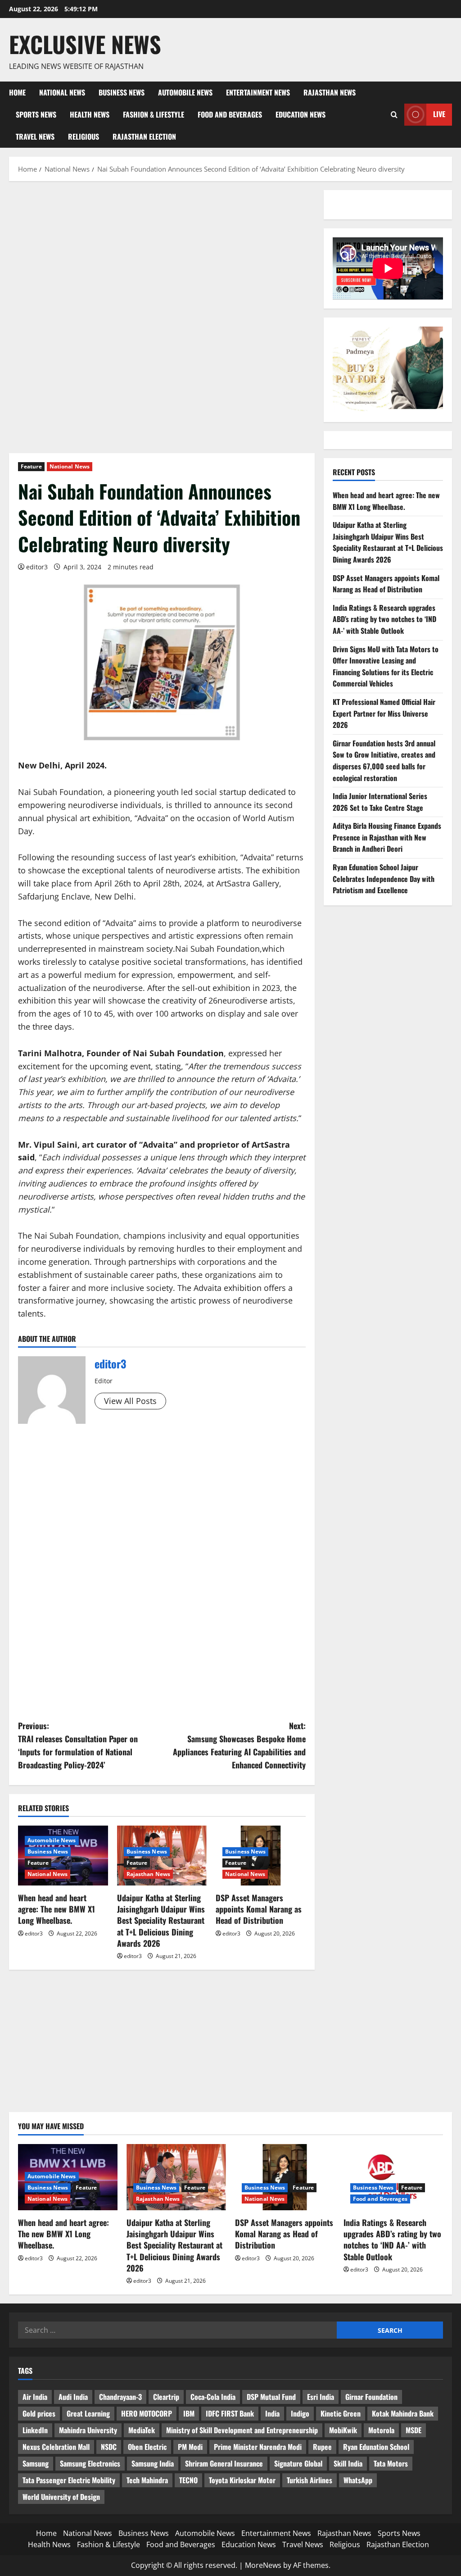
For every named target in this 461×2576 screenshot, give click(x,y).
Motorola (381, 2430)
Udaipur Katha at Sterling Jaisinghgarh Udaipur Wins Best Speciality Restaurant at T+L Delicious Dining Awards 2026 (161, 1920)
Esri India (321, 2397)
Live (439, 114)
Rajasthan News (330, 92)
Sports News (36, 114)
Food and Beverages (230, 114)
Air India (35, 2397)
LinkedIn (35, 2430)
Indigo (300, 2413)
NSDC (109, 2447)
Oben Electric (147, 2447)
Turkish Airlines (310, 2480)
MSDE (414, 2430)
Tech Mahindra (147, 2480)
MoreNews (263, 2565)
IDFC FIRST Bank (230, 2413)
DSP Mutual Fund (271, 2397)
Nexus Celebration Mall (56, 2447)
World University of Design (61, 2497)
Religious (84, 136)
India (272, 2413)
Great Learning (88, 2413)
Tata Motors (391, 2463)
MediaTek (142, 2430)
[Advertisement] (162, 257)
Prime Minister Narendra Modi (258, 2447)
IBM (189, 2413)
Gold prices (39, 2413)
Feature (31, 466)
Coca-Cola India (213, 2397)
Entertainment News (258, 92)
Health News (90, 114)
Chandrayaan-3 (120, 2397)
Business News (122, 92)
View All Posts (130, 1401)
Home (17, 92)
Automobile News (185, 92)
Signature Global (298, 2463)
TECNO (188, 2480)
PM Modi (190, 2447)
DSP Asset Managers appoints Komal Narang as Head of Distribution (259, 1909)
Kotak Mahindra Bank (403, 2413)
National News (62, 92)
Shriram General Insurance (224, 2463)
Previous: (78, 1745)
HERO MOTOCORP (147, 2413)
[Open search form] (394, 115)
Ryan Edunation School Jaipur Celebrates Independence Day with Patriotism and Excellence (384, 879)
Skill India (348, 2463)
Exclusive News (85, 44)
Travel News (35, 136)
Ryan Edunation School (376, 2447)
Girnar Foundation (371, 2397)
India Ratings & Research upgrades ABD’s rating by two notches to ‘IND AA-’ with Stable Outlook (384, 619)
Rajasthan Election (144, 136)
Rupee (322, 2447)
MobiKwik (343, 2430)
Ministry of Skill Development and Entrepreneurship (242, 2430)
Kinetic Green (341, 2413)
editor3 (37, 567)
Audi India (73, 2397)
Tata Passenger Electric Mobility (69, 2480)
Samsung (36, 2463)
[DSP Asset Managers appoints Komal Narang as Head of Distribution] (285, 2177)
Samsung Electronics (90, 2463)
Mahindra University (88, 2430)
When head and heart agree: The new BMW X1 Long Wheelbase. (56, 1909)
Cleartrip (166, 2397)
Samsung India (153, 2463)
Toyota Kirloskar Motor (242, 2480)
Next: (239, 1745)
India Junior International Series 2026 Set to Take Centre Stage (380, 802)
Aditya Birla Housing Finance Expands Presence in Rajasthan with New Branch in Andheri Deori (387, 837)
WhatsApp (358, 2480)
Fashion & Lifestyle (154, 114)
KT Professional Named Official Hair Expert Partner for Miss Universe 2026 (384, 713)
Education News (301, 114)
